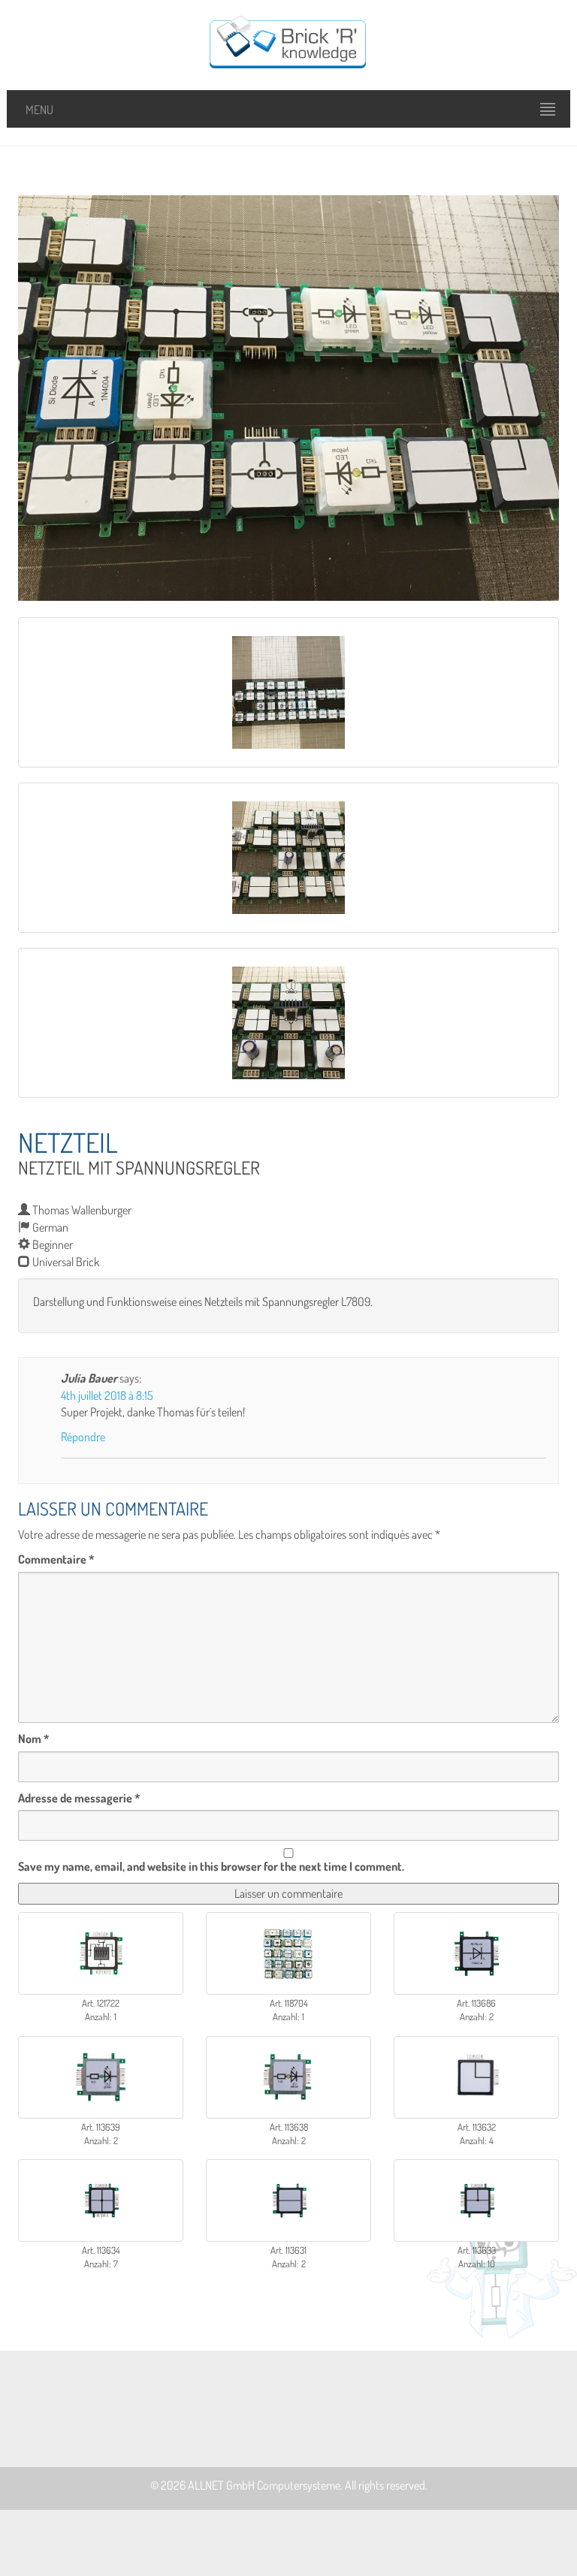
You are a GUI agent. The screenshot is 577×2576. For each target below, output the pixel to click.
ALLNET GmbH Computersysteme (264, 2485)
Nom (34, 1739)
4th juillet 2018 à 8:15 (107, 1395)
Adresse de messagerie (79, 1798)
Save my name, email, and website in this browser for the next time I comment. (211, 1866)
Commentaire (56, 1559)
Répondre (83, 1437)
